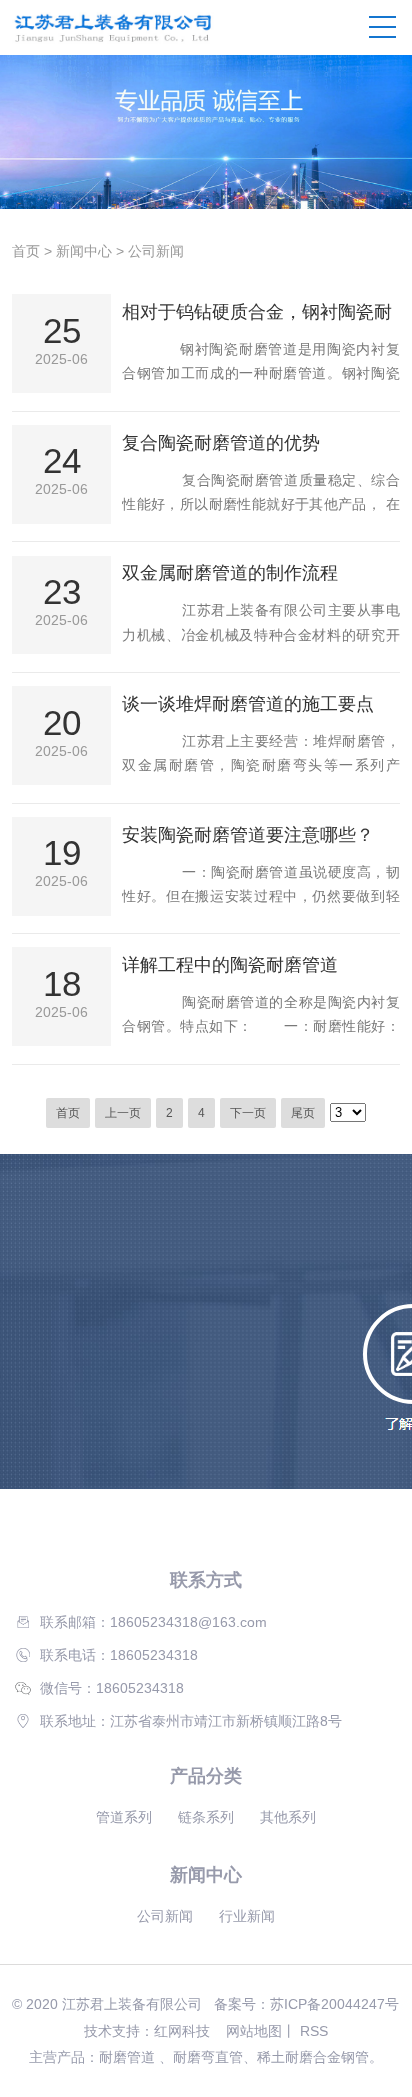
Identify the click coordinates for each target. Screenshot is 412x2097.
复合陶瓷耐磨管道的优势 (221, 443)
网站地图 (254, 2031)
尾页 (303, 1113)
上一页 (123, 1113)
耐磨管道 (127, 2057)
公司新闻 (156, 251)
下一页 (248, 1113)
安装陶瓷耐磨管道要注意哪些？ (248, 835)
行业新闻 (247, 1916)
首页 (26, 251)
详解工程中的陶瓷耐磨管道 (230, 965)
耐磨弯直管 (208, 2057)
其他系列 (288, 1817)
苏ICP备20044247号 (334, 2004)
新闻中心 (84, 251)
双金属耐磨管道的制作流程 (230, 573)
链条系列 (206, 1817)
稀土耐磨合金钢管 (313, 2057)
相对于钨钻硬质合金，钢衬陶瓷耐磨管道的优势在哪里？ (257, 313)
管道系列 (124, 1817)
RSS (314, 2031)
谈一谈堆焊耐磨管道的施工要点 (248, 704)
